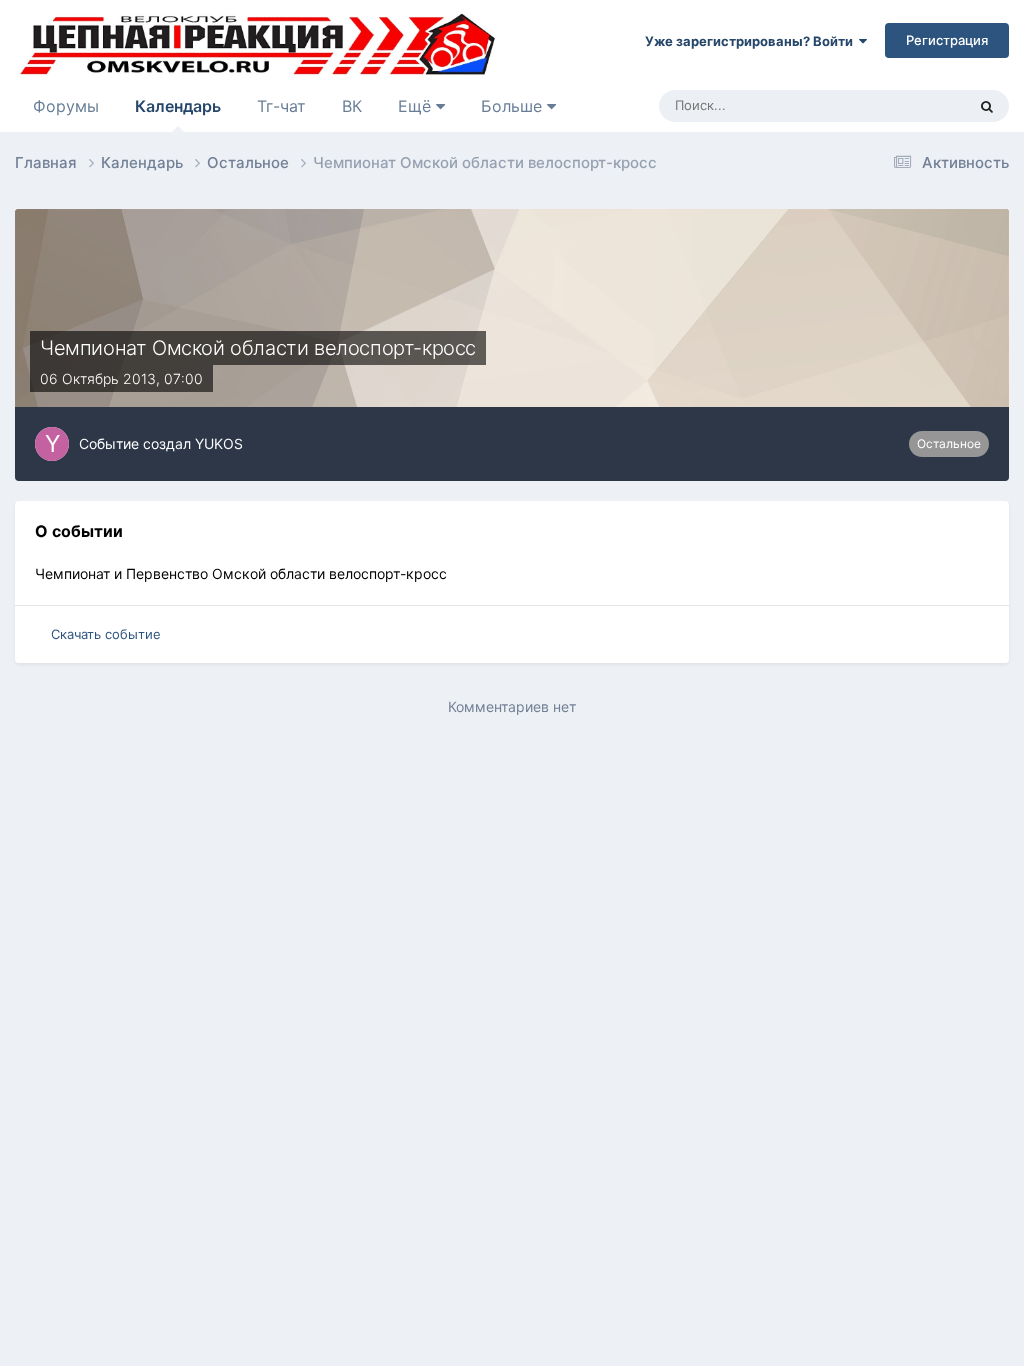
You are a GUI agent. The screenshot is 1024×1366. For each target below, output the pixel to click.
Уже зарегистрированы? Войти (752, 41)
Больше (511, 106)
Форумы (66, 106)
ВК (352, 106)
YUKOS (219, 443)
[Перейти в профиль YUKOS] (52, 444)
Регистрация (947, 40)
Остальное (949, 443)
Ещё (417, 106)
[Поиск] (987, 106)
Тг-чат (281, 106)
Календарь (178, 106)
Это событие (901, 105)
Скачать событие (106, 634)
